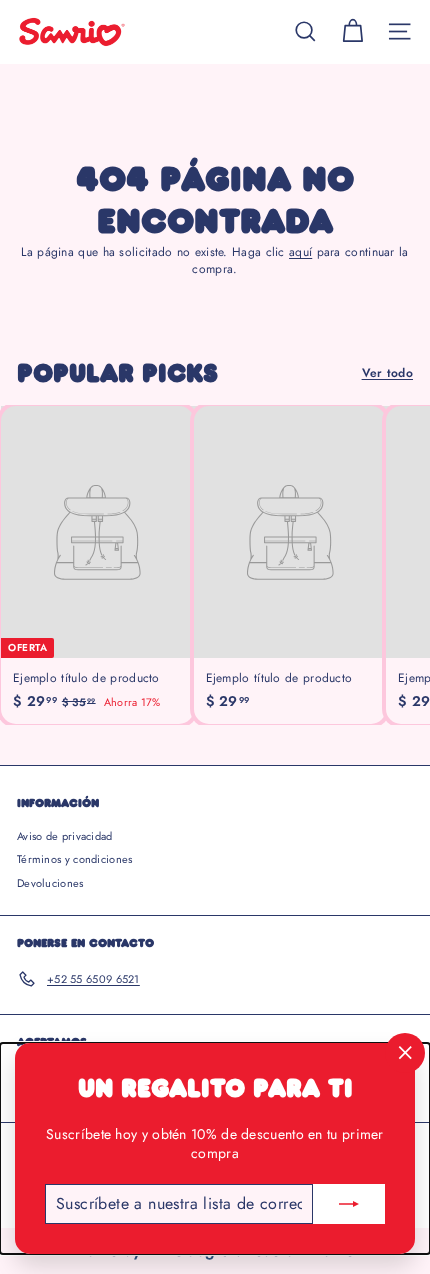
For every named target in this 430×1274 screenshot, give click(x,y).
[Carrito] (352, 31)
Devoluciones (50, 883)
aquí (300, 252)
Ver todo (387, 373)
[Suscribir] (349, 1204)
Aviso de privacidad (65, 836)
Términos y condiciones (75, 859)
